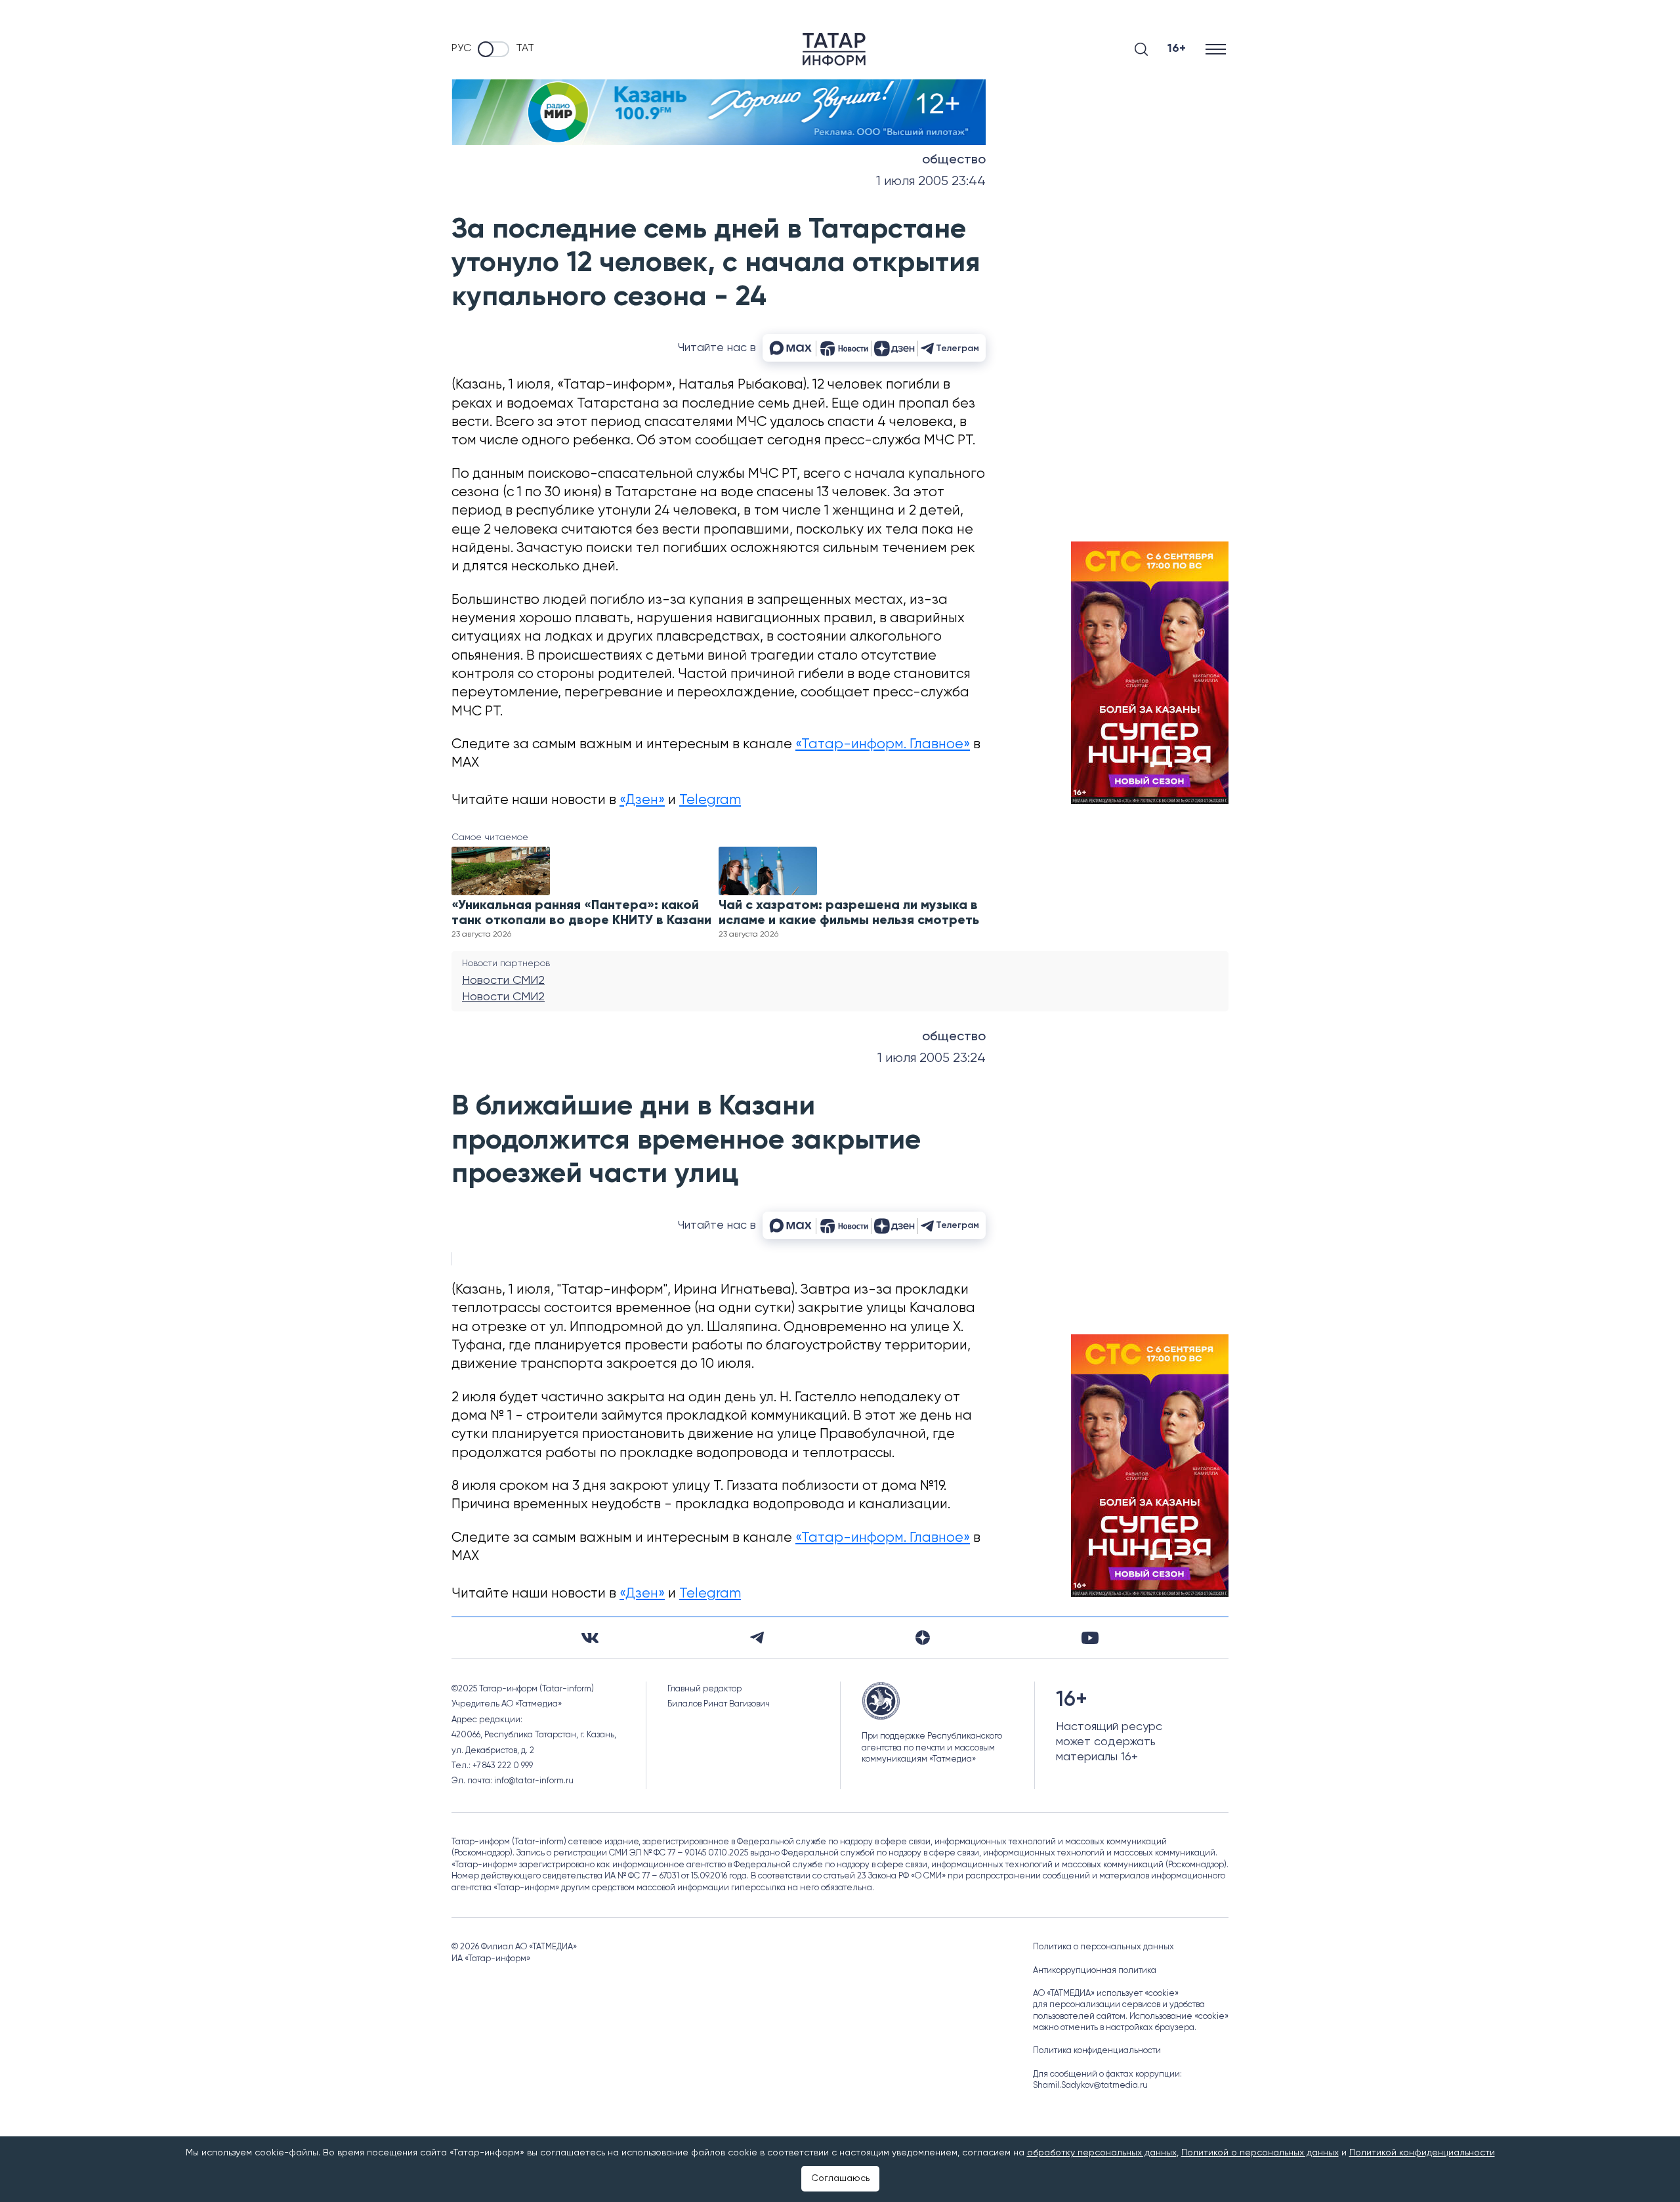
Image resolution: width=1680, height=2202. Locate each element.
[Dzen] (923, 1638)
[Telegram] (757, 1638)
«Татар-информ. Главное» (883, 745)
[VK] (590, 1638)
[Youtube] (1090, 1638)
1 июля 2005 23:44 (931, 181)
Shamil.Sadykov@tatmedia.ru (1090, 2086)
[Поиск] (1141, 49)
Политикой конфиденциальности (1422, 2153)
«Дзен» (642, 800)
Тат (525, 49)
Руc (461, 49)
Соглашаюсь (840, 2178)
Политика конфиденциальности (1097, 2051)
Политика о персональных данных (1103, 1947)
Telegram (710, 800)
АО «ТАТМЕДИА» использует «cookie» (1106, 1994)
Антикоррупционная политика (1095, 1971)
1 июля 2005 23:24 (932, 1058)
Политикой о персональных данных (1260, 2153)
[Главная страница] (834, 49)
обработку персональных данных (1102, 2153)
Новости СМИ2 (503, 981)
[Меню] (1217, 49)
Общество (954, 160)
